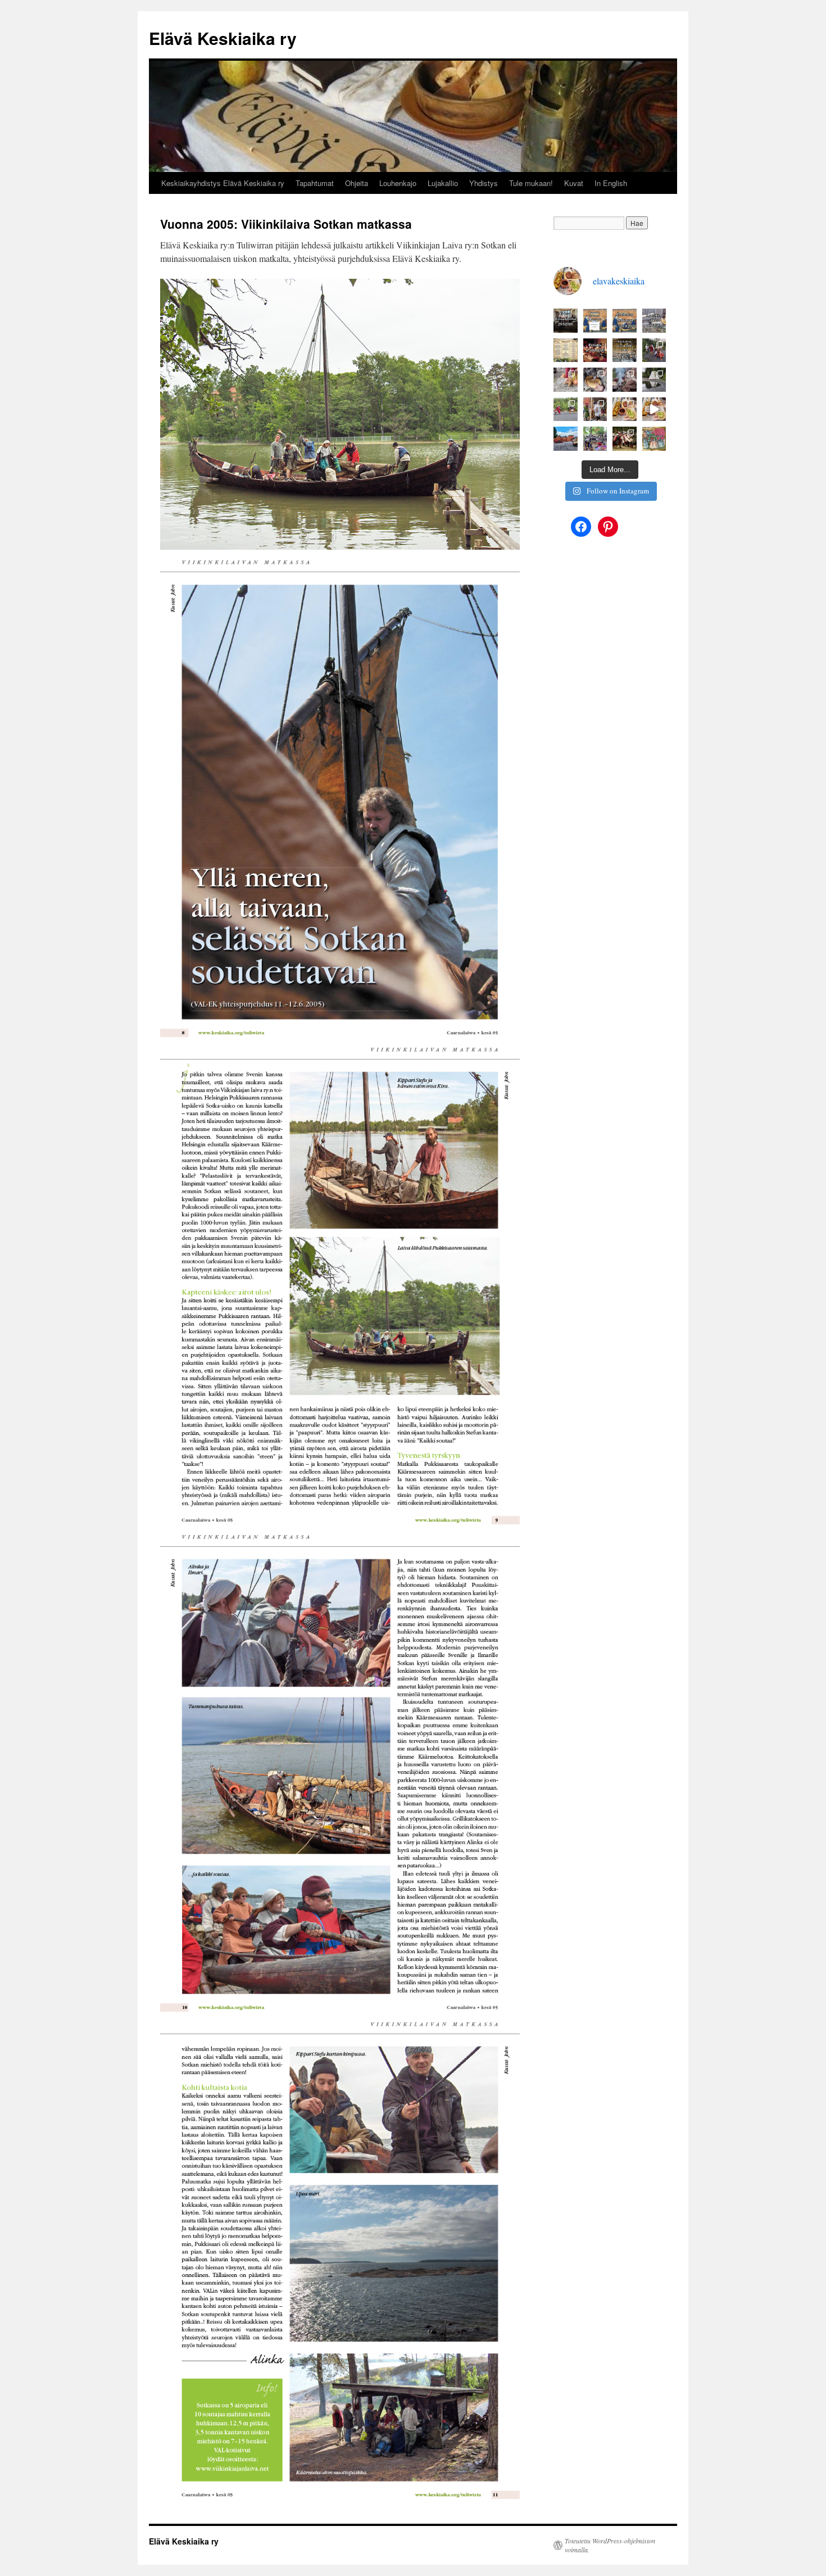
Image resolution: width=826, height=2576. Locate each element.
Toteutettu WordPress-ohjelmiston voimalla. (610, 2545)
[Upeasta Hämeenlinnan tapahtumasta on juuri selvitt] (595, 439)
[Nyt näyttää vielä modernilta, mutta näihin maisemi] (566, 439)
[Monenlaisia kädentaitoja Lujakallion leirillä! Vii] (595, 380)
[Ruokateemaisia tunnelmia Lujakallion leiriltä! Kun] (625, 380)
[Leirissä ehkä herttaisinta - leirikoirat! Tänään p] (566, 380)
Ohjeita (357, 183)
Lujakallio (443, 183)
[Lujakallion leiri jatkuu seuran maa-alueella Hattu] (654, 380)
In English (611, 183)
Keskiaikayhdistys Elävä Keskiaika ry (223, 183)
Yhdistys (484, 183)
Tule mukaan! (531, 183)
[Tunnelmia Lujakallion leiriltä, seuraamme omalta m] (566, 409)
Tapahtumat (315, 183)
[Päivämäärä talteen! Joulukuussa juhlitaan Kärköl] (595, 350)
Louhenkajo (398, 183)
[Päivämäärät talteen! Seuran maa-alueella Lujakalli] (625, 350)
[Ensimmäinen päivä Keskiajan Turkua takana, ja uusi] (654, 409)
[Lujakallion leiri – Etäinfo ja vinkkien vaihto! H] (654, 439)
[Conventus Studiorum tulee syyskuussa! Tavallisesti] (625, 321)
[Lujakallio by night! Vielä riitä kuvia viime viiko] (654, 350)
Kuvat (574, 183)
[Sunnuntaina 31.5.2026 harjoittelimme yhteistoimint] (625, 439)
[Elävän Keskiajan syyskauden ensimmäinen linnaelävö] (566, 321)
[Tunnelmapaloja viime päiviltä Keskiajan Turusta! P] (625, 409)
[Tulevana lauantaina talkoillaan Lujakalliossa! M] (654, 321)
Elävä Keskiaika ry (223, 38)
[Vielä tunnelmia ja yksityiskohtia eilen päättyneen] (595, 409)
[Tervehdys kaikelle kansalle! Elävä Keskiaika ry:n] (595, 321)
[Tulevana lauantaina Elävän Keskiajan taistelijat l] (566, 350)
